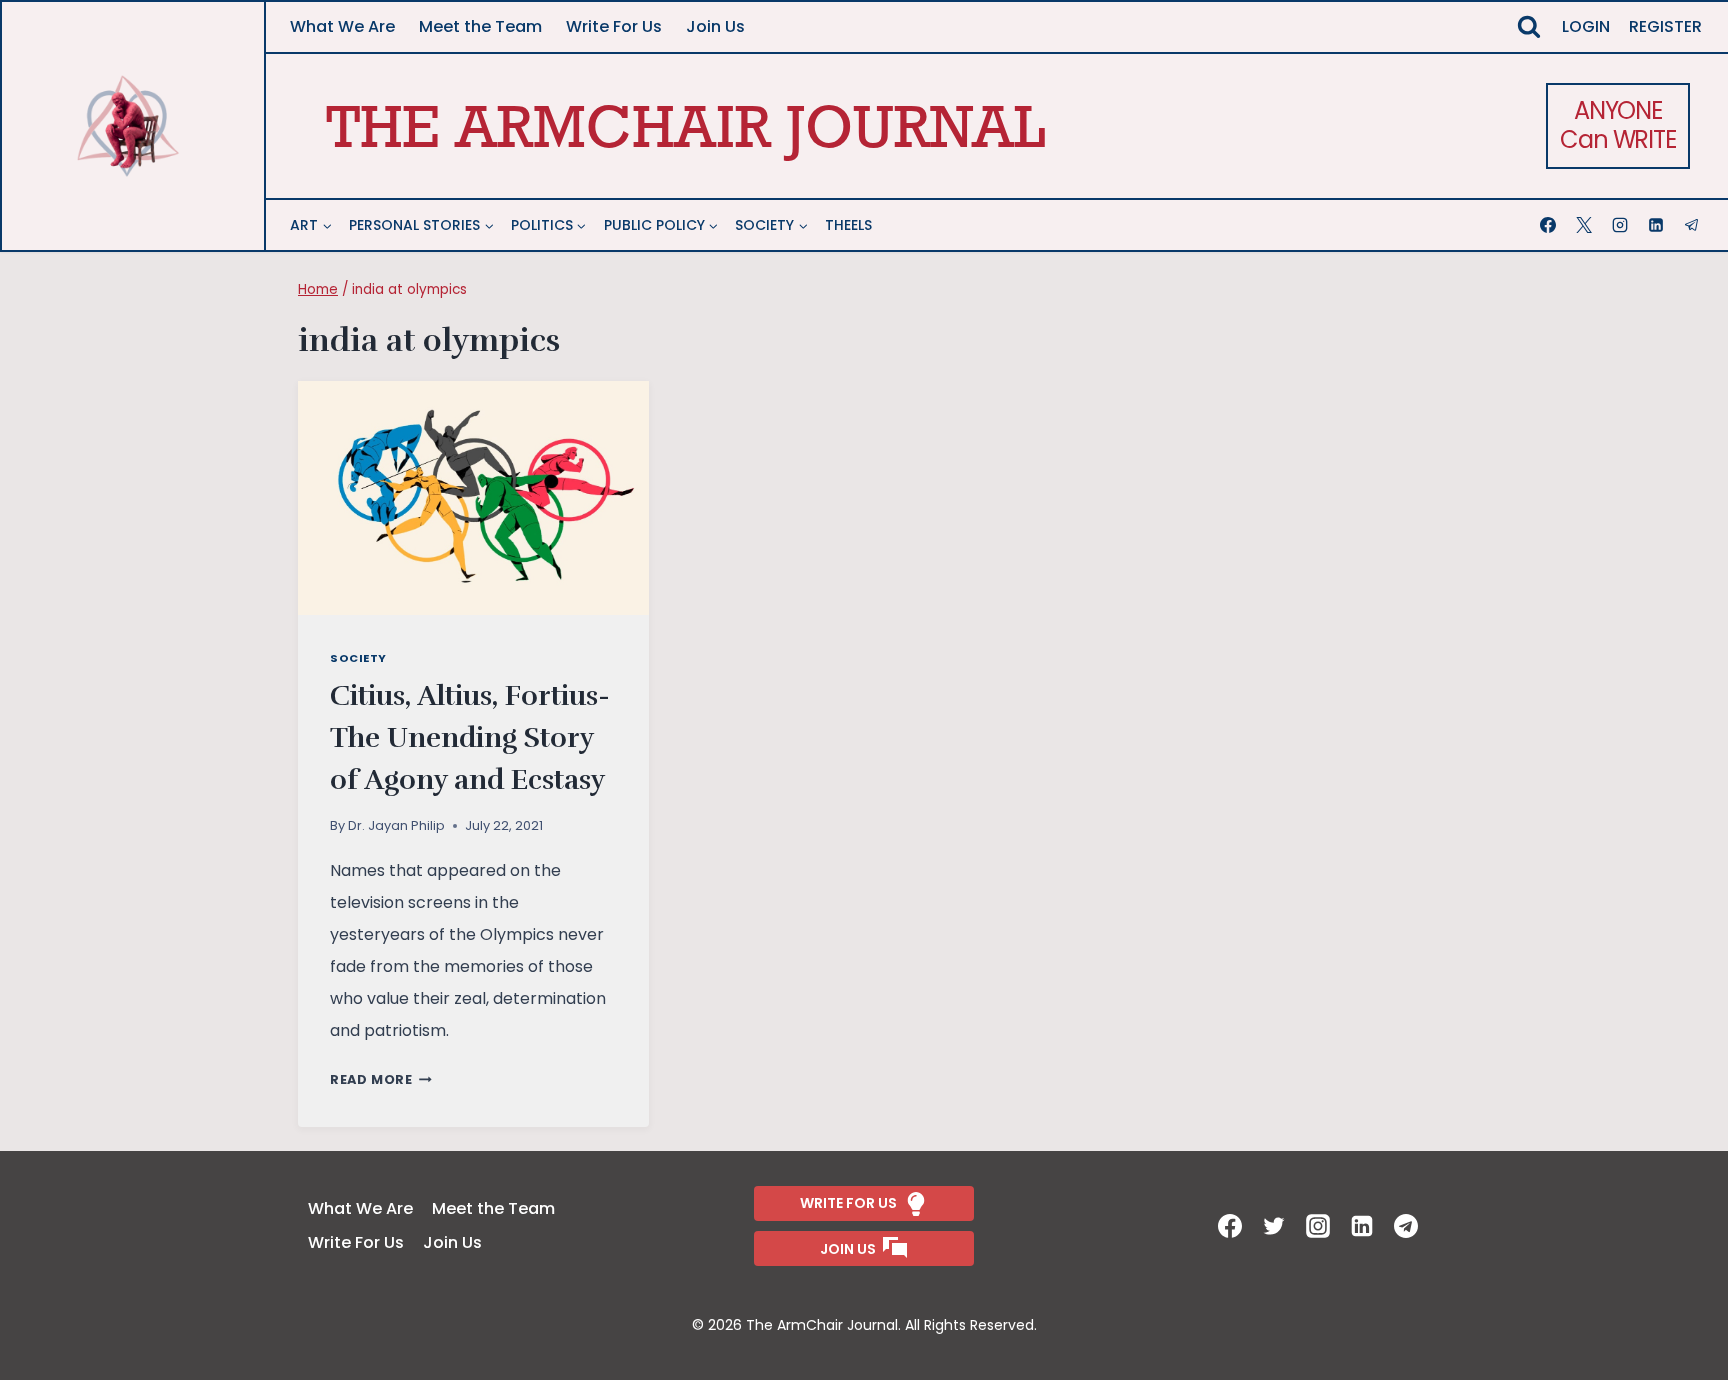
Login (1586, 26)
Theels (848, 225)
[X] (1586, 225)
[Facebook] (1550, 225)
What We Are (342, 26)
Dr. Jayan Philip (396, 825)
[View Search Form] (1529, 27)
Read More (381, 1079)
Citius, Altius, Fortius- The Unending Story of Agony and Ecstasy (470, 738)
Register (1665, 26)
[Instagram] (1622, 225)
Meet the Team (480, 26)
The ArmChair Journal (685, 125)
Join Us (715, 26)
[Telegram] (1694, 225)
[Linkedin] (1658, 225)
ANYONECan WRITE (1617, 125)
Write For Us (614, 26)
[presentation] (473, 498)
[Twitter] (1276, 1226)
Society (358, 658)
